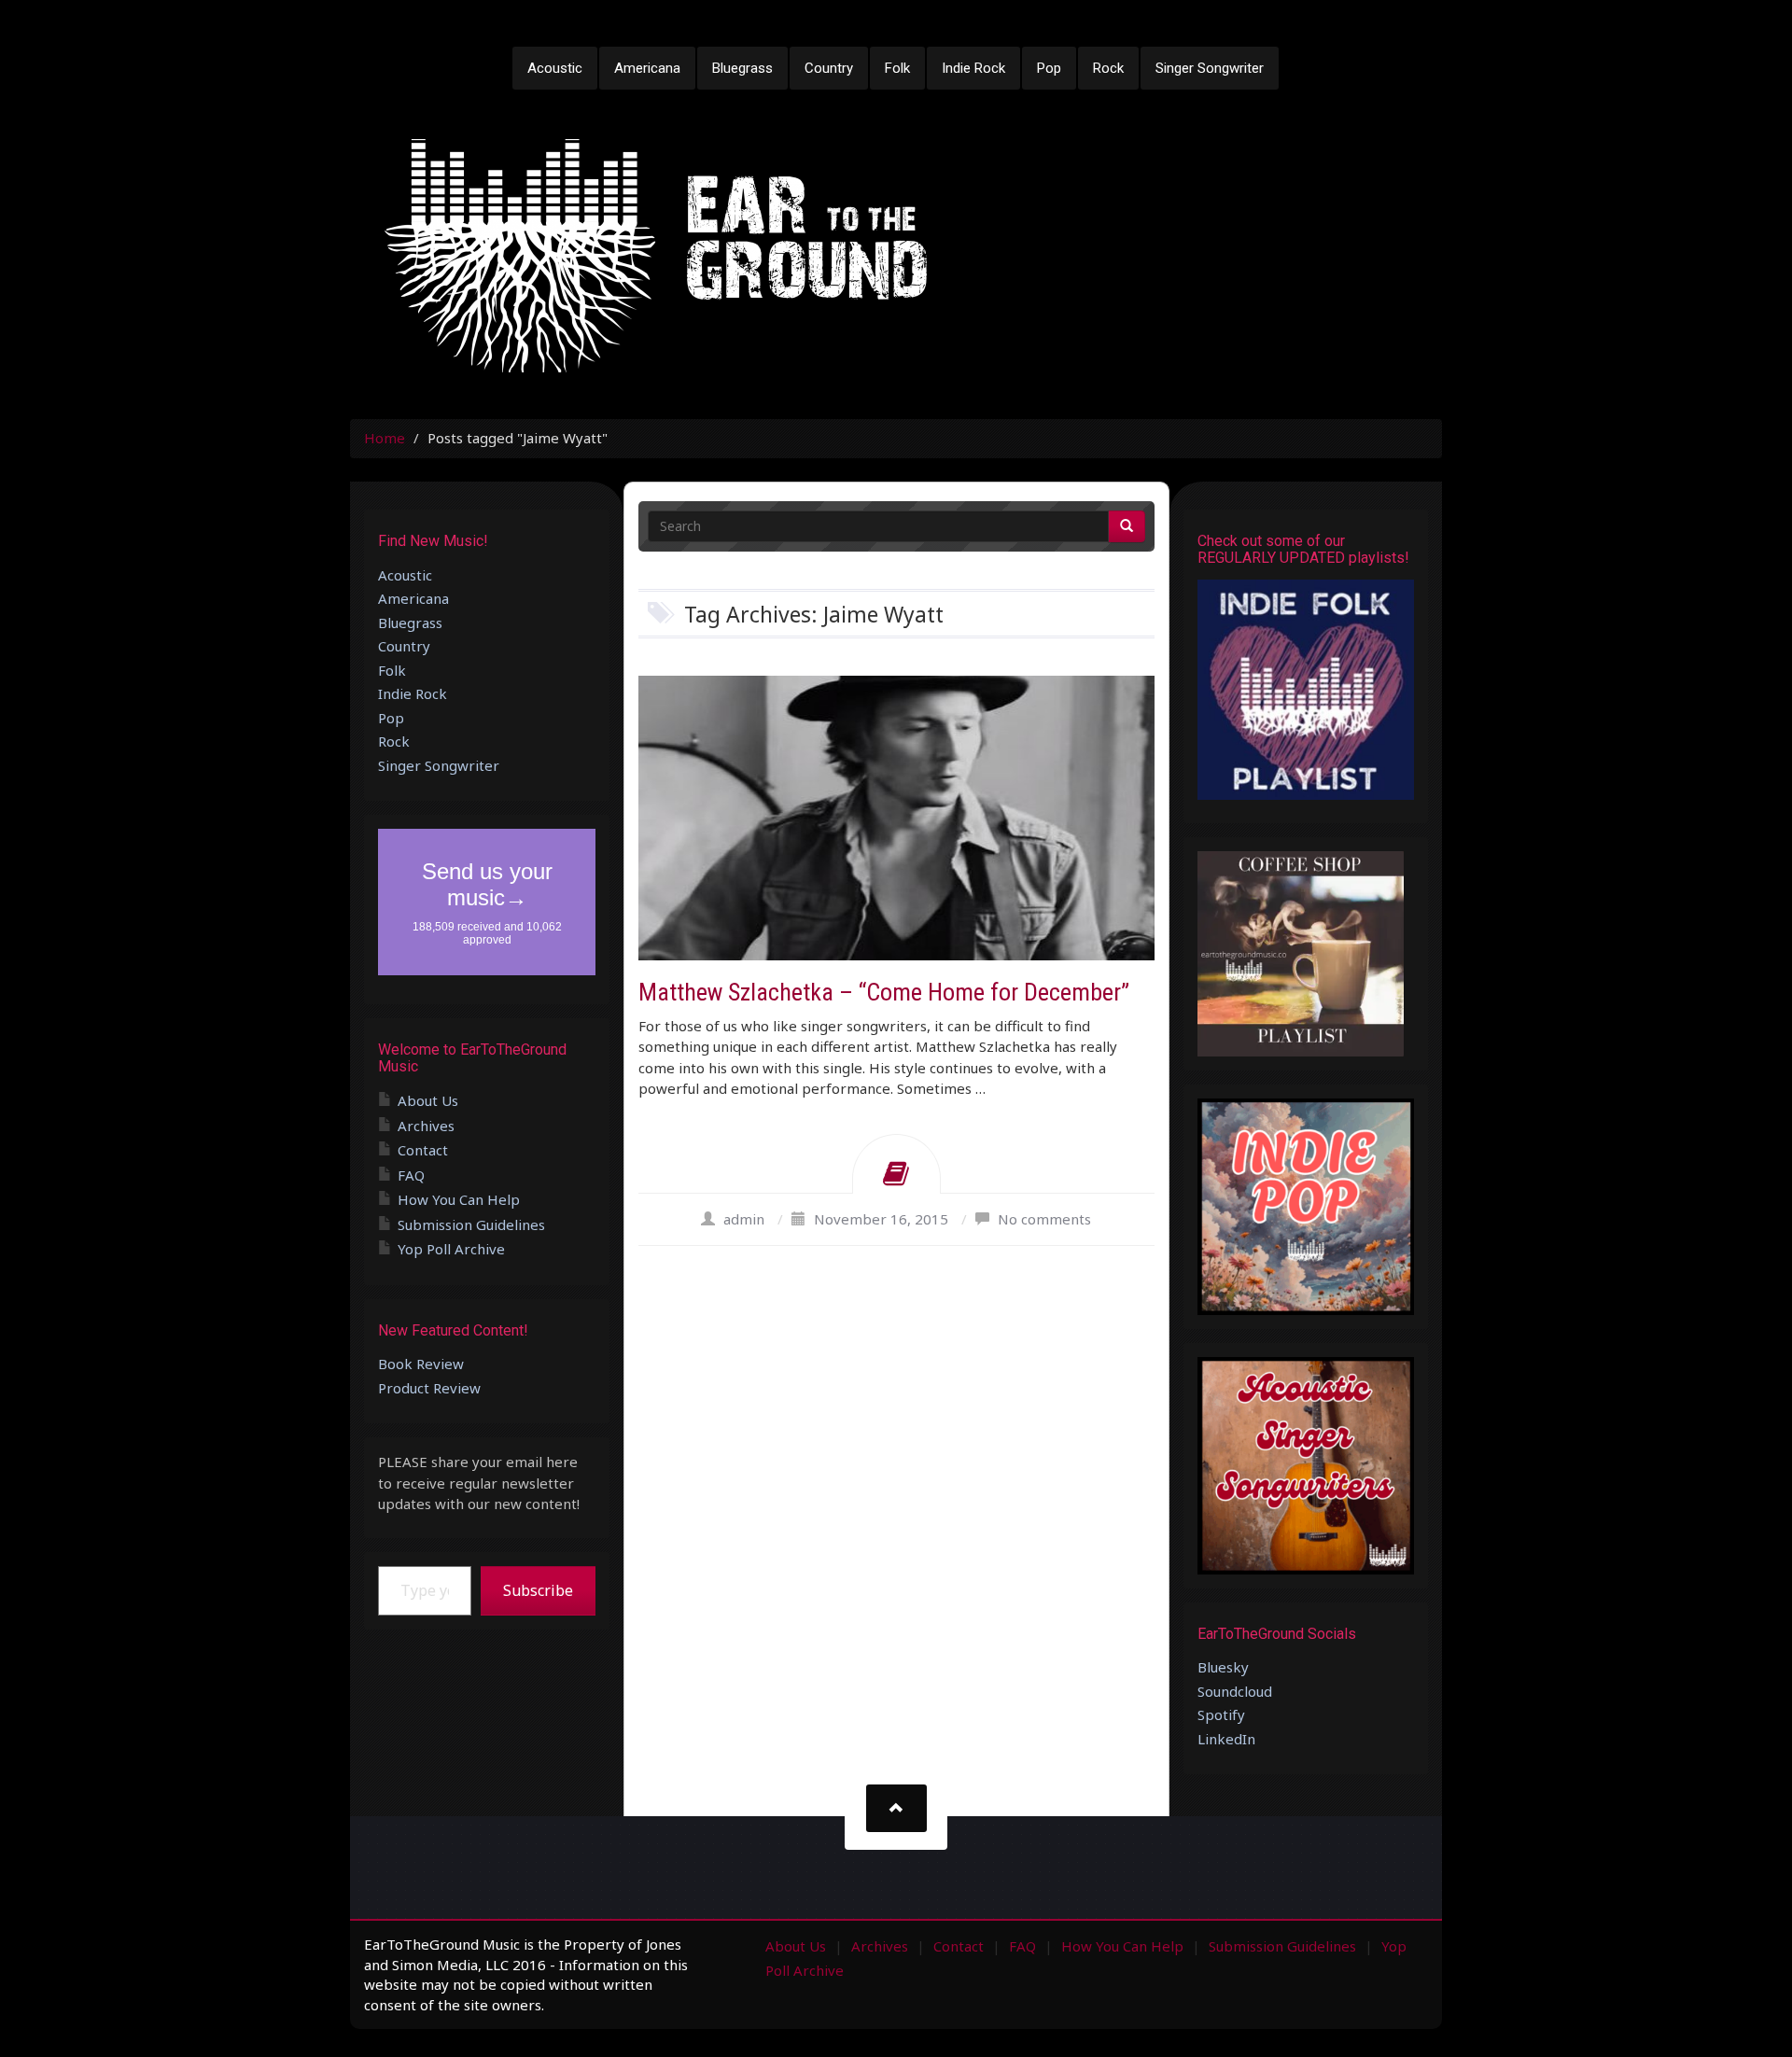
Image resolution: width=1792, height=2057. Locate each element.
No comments (1044, 1219)
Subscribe (538, 1590)
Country (829, 68)
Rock (1108, 68)
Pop (1049, 68)
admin (744, 1219)
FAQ (411, 1175)
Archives (426, 1126)
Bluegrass (742, 68)
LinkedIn (1226, 1739)
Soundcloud (1235, 1691)
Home (385, 438)
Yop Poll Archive (451, 1249)
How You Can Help (459, 1199)
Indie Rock (973, 68)
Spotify (1221, 1714)
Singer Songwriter (1210, 68)
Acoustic (555, 68)
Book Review (421, 1364)
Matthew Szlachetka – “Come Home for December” (884, 992)
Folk (897, 68)
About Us (428, 1100)
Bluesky (1223, 1667)
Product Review (429, 1388)
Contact (423, 1150)
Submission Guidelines (471, 1224)
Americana (647, 68)
